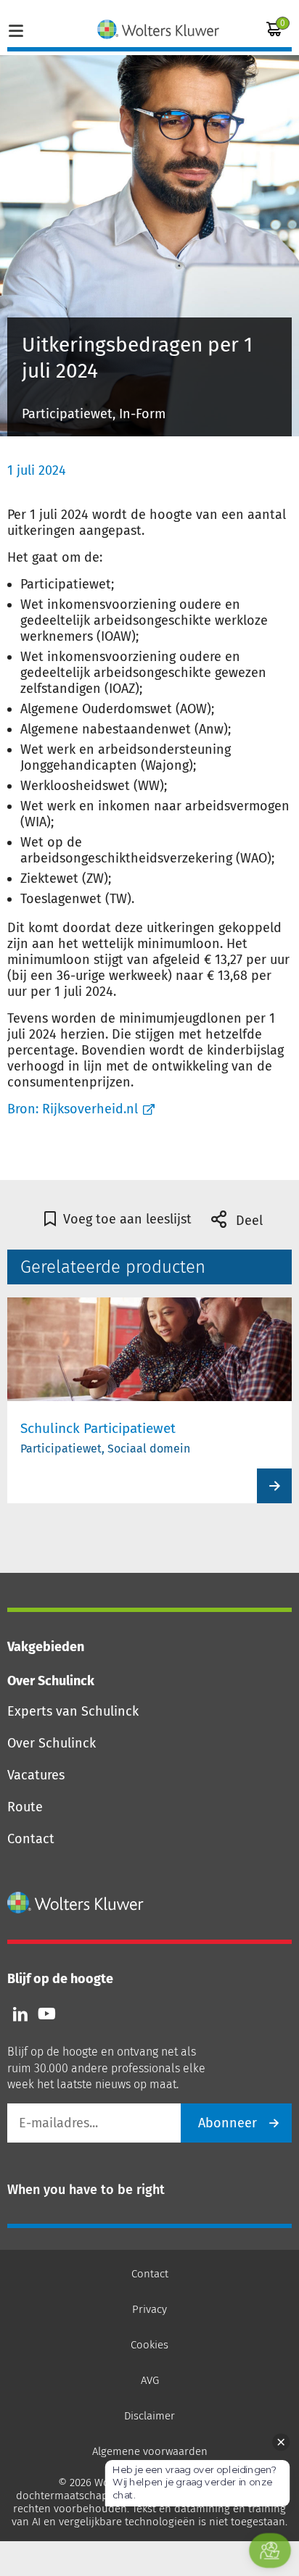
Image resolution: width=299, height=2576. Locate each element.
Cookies (149, 2345)
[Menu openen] (16, 29)
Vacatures (36, 1775)
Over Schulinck (52, 1743)
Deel (247, 1221)
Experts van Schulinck (73, 1711)
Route (25, 1807)
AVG (150, 2380)
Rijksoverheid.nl (90, 1109)
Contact (31, 1839)
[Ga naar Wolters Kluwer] (76, 1903)
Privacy (149, 2309)
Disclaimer (149, 2416)
